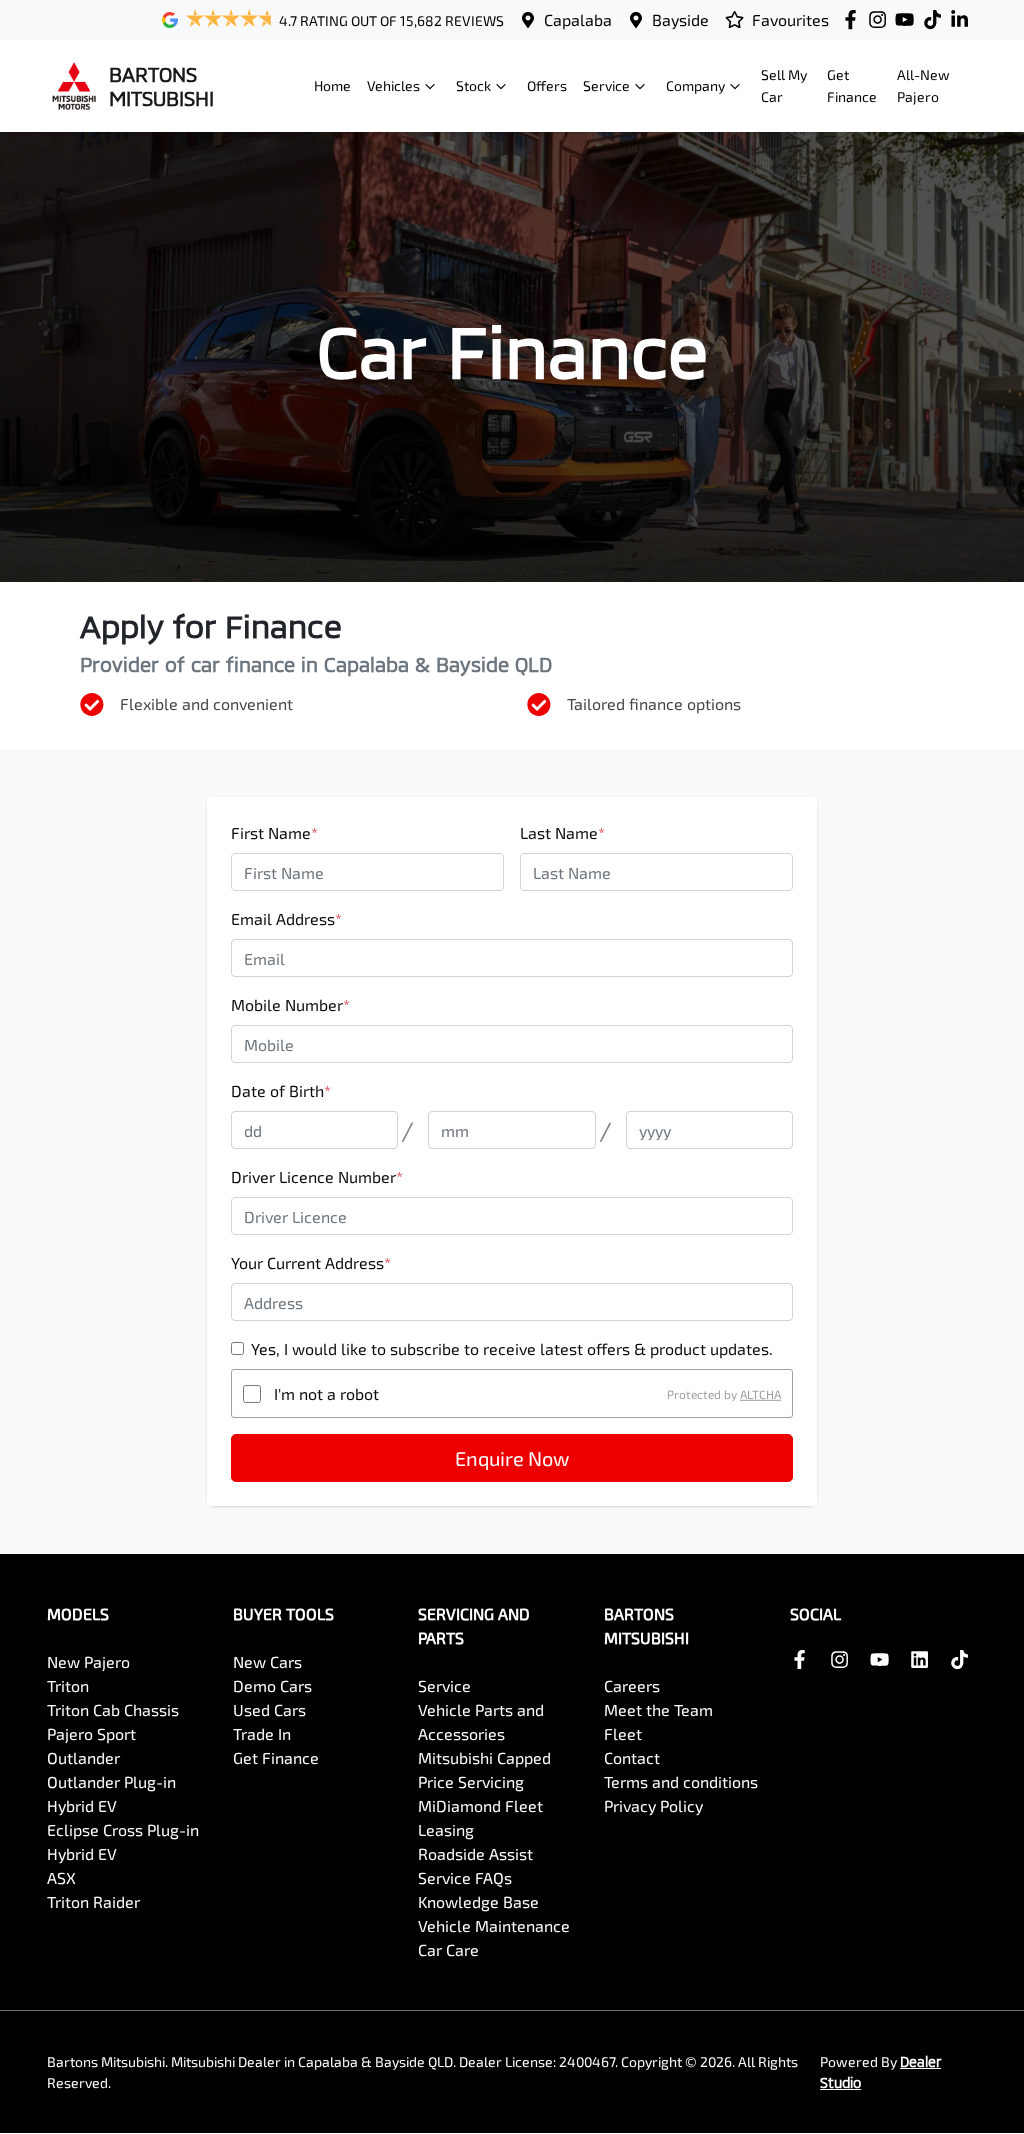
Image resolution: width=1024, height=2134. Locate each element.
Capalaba (578, 19)
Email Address (286, 918)
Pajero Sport (91, 1733)
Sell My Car (784, 85)
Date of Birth (281, 1090)
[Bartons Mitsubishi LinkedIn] (963, 19)
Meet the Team (658, 1709)
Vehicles (393, 85)
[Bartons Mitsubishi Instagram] (881, 19)
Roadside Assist (475, 1853)
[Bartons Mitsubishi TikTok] (963, 1659)
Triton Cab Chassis (113, 1709)
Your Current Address (311, 1262)
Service (606, 85)
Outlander (83, 1757)
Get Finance (852, 85)
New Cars (267, 1661)
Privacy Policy (653, 1805)
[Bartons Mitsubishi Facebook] (854, 19)
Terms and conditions (681, 1781)
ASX (61, 1877)
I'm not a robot (326, 1393)
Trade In (262, 1733)
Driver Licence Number (317, 1176)
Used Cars (269, 1709)
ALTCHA (760, 1394)
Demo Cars (272, 1685)
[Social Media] (936, 19)
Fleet (623, 1733)
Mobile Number (290, 1004)
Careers (632, 1685)
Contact (632, 1757)
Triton (68, 1685)
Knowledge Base (478, 1901)
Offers (547, 85)
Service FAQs (465, 1877)
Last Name (562, 832)
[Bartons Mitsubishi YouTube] (908, 19)
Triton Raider (93, 1901)
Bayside (680, 19)
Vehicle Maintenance (494, 1925)
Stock (473, 85)
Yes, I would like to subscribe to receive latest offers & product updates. (512, 1348)
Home (332, 85)
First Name (274, 832)
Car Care (448, 1949)
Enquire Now (512, 1458)
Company (695, 85)
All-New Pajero (923, 85)
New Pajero (88, 1661)
